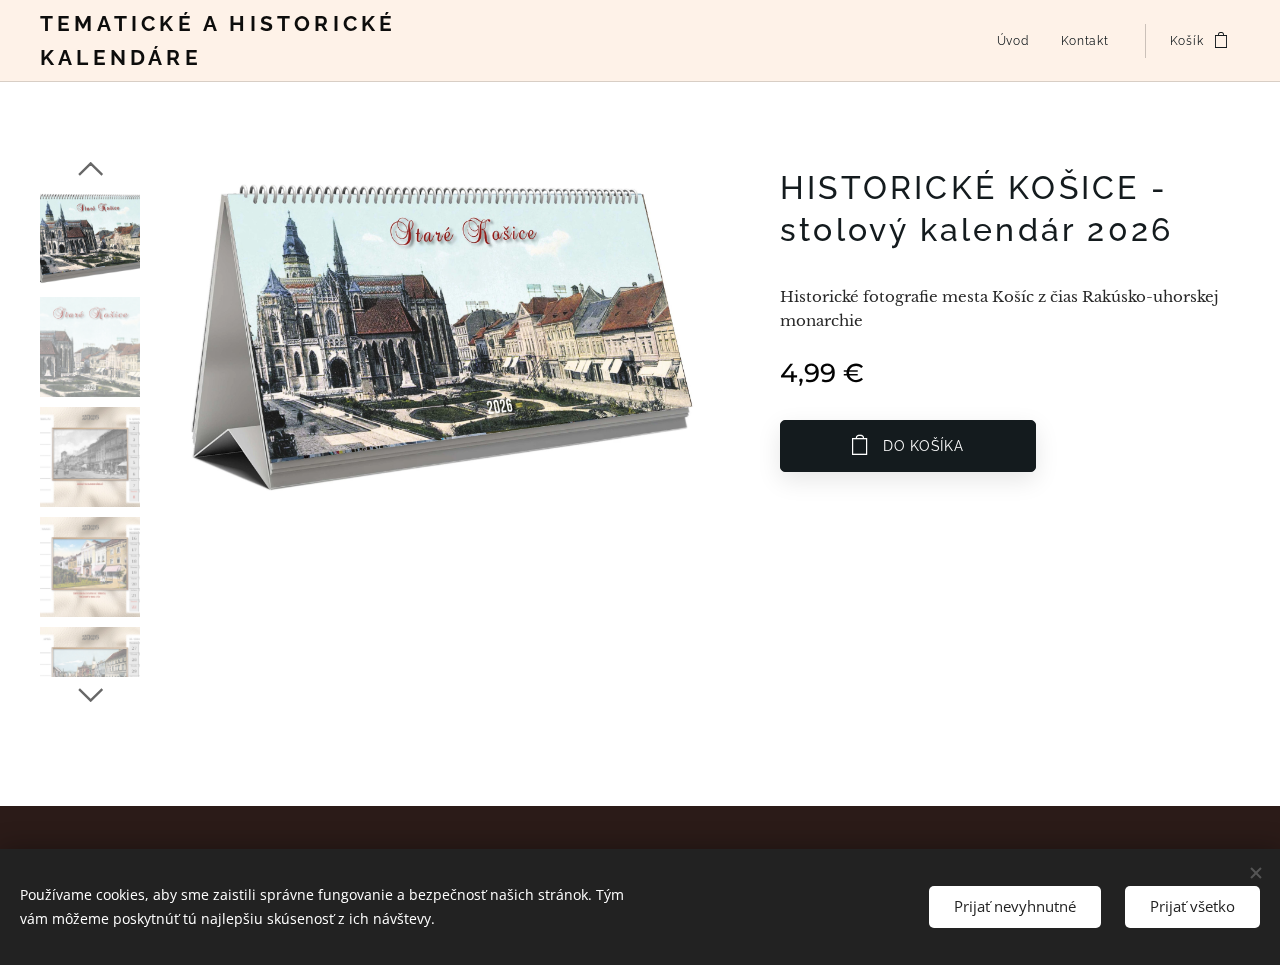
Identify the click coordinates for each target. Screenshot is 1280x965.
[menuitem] (1018, 41)
